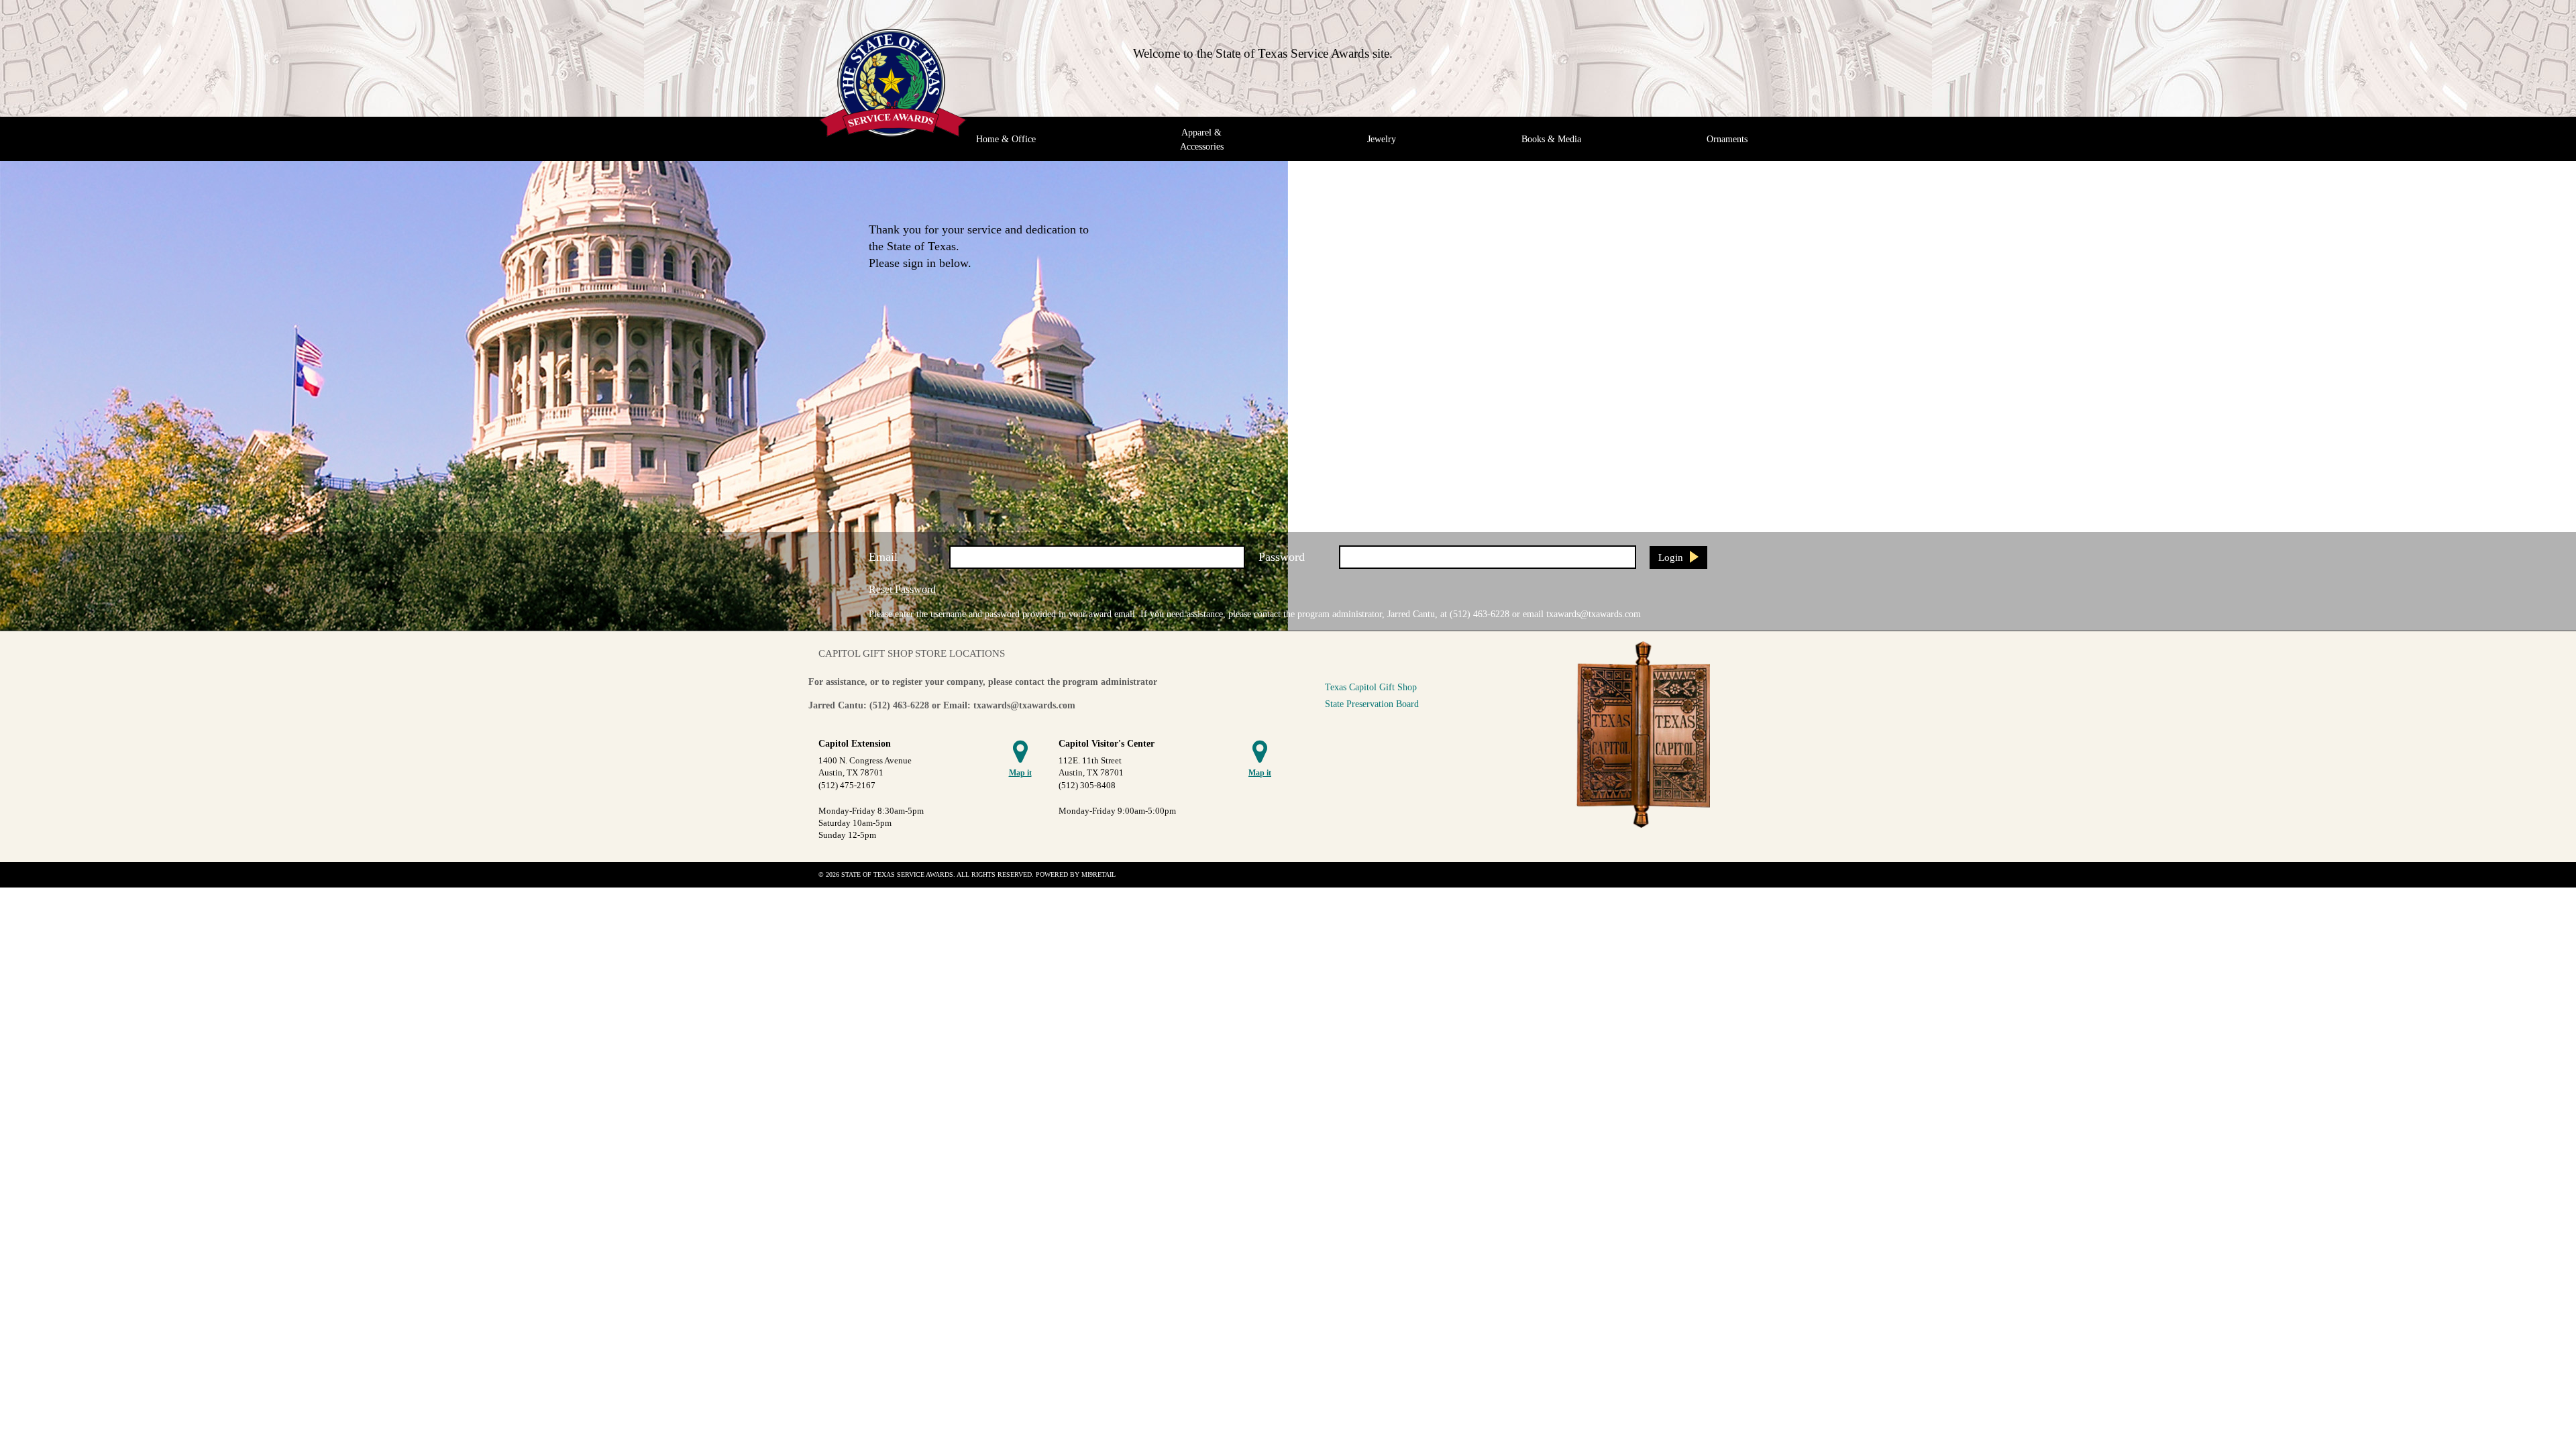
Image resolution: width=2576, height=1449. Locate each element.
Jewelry (1382, 139)
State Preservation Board (1372, 704)
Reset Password (902, 589)
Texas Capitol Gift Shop (1371, 687)
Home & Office (1006, 139)
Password (1282, 557)
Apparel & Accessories (1202, 139)
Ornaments (1727, 139)
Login (1671, 557)
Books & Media (1551, 139)
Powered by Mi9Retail (1076, 874)
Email (883, 557)
